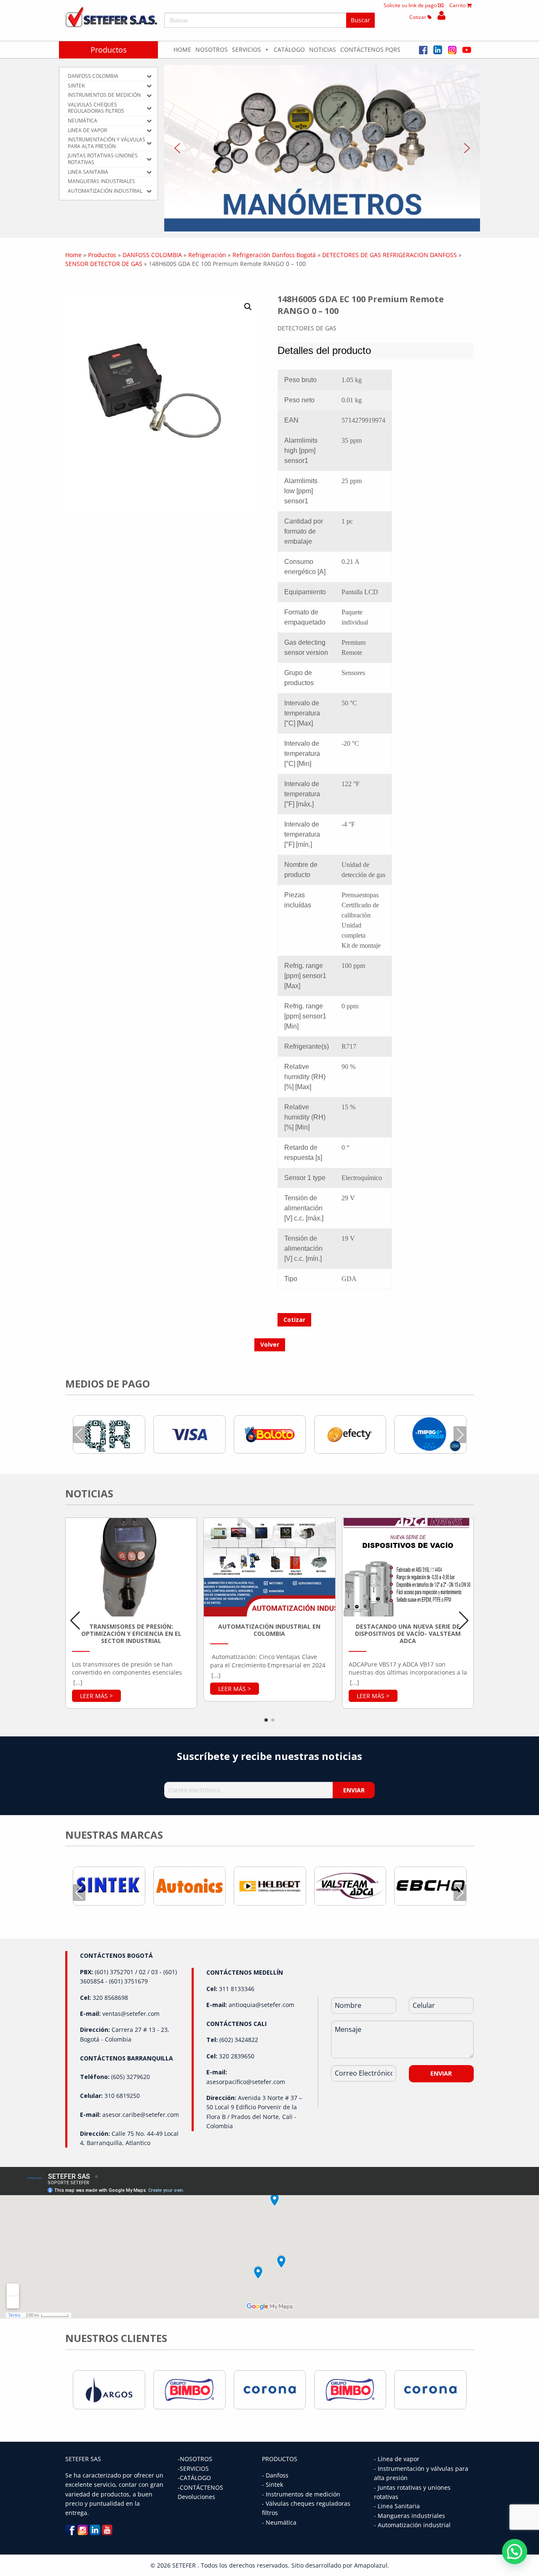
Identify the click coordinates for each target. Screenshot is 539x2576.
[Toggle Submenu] (149, 76)
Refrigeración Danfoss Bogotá (274, 255)
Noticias (323, 49)
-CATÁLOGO (194, 2478)
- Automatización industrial (412, 2525)
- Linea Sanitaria (397, 2506)
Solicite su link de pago (411, 5)
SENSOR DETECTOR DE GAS (104, 264)
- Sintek (272, 2484)
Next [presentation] (460, 1434)
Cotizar (418, 17)
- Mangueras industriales (410, 2516)
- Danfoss (275, 2475)
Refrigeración (207, 255)
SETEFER (185, 2565)
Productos (109, 50)
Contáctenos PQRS (370, 49)
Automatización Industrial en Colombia (269, 1630)
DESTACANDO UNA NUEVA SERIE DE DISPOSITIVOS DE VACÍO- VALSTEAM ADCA (408, 1634)
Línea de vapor (399, 2459)
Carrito (458, 5)
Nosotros (212, 49)
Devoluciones (196, 2497)
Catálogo (289, 49)
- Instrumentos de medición (301, 2494)
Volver (270, 1344)
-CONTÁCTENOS (200, 2487)
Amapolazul (371, 2565)
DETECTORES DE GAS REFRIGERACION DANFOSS (390, 255)
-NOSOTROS (195, 2459)
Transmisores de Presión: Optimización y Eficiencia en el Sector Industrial (131, 1634)
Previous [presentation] (79, 1434)
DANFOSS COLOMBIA (152, 255)
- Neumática (279, 2522)
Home (182, 49)
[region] (322, 148)
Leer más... (96, 1696)
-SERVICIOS (193, 2468)
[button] (322, 148)
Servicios (247, 49)
